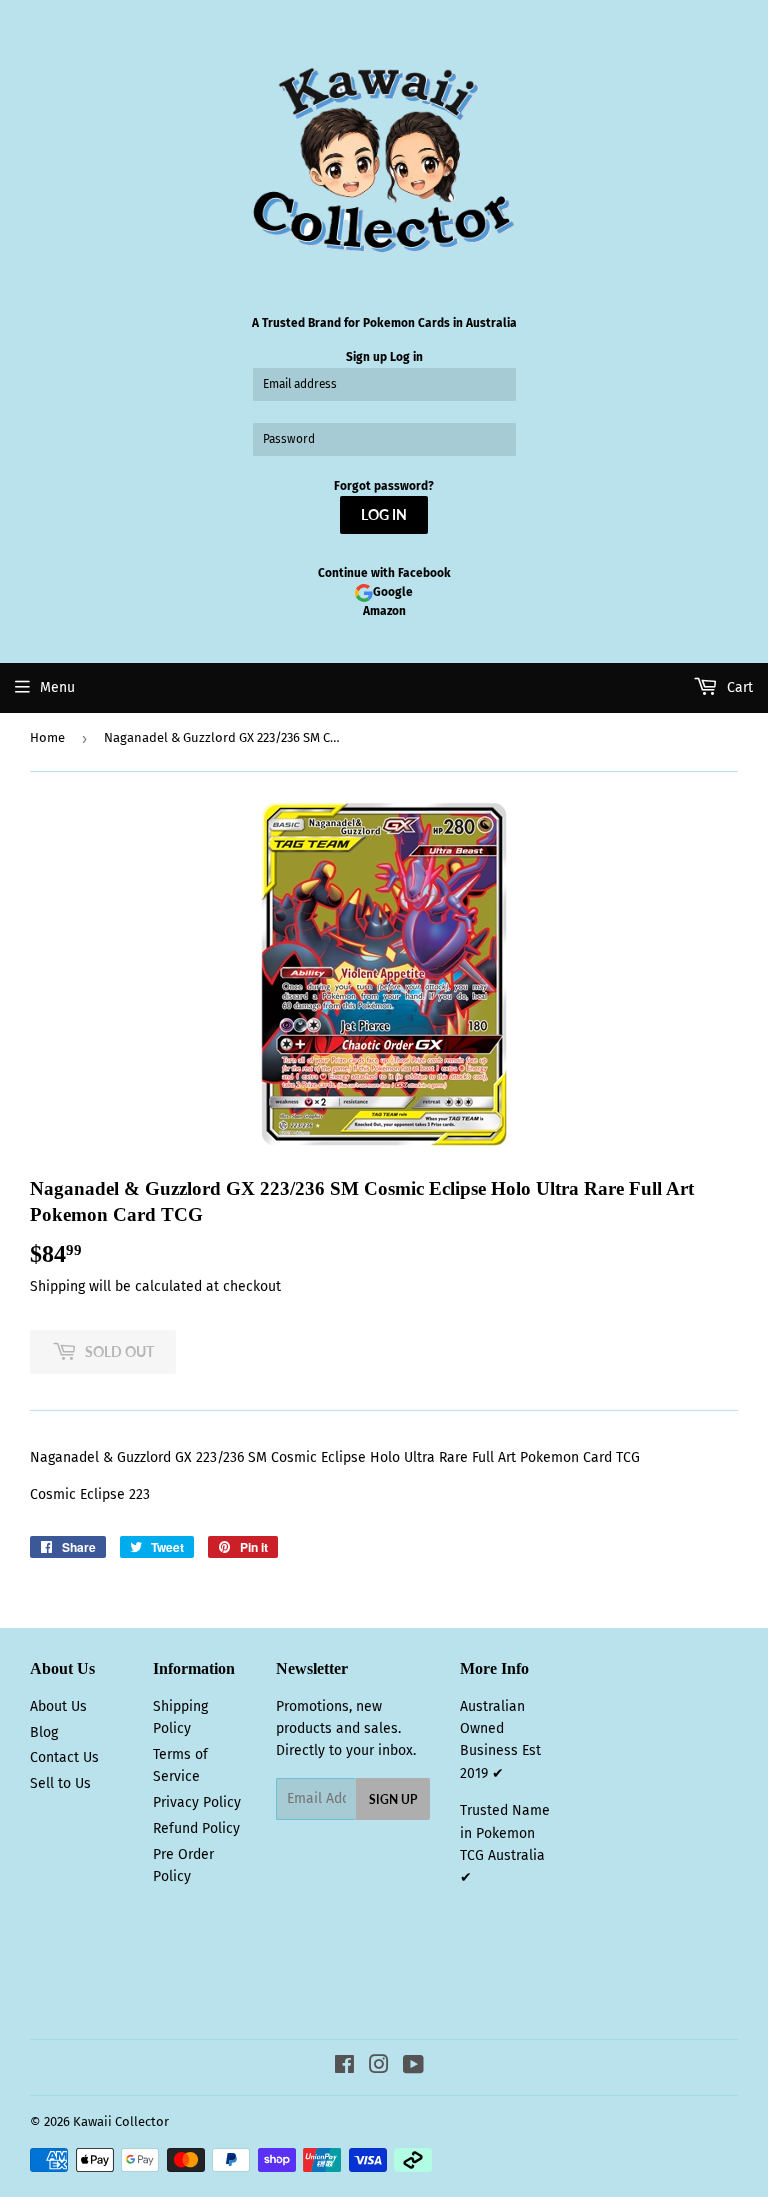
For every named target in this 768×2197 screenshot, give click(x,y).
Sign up (366, 357)
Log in (406, 357)
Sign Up (393, 1799)
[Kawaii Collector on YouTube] (413, 2067)
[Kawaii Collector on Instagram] (379, 2067)
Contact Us (64, 1757)
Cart (738, 687)
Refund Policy (196, 1828)
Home (47, 737)
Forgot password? (384, 486)
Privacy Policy (197, 1802)
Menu (57, 687)
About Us (58, 1706)
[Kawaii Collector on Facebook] (344, 2067)
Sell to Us (60, 1783)
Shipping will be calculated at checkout (155, 1286)
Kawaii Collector (121, 2121)
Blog (44, 1732)
